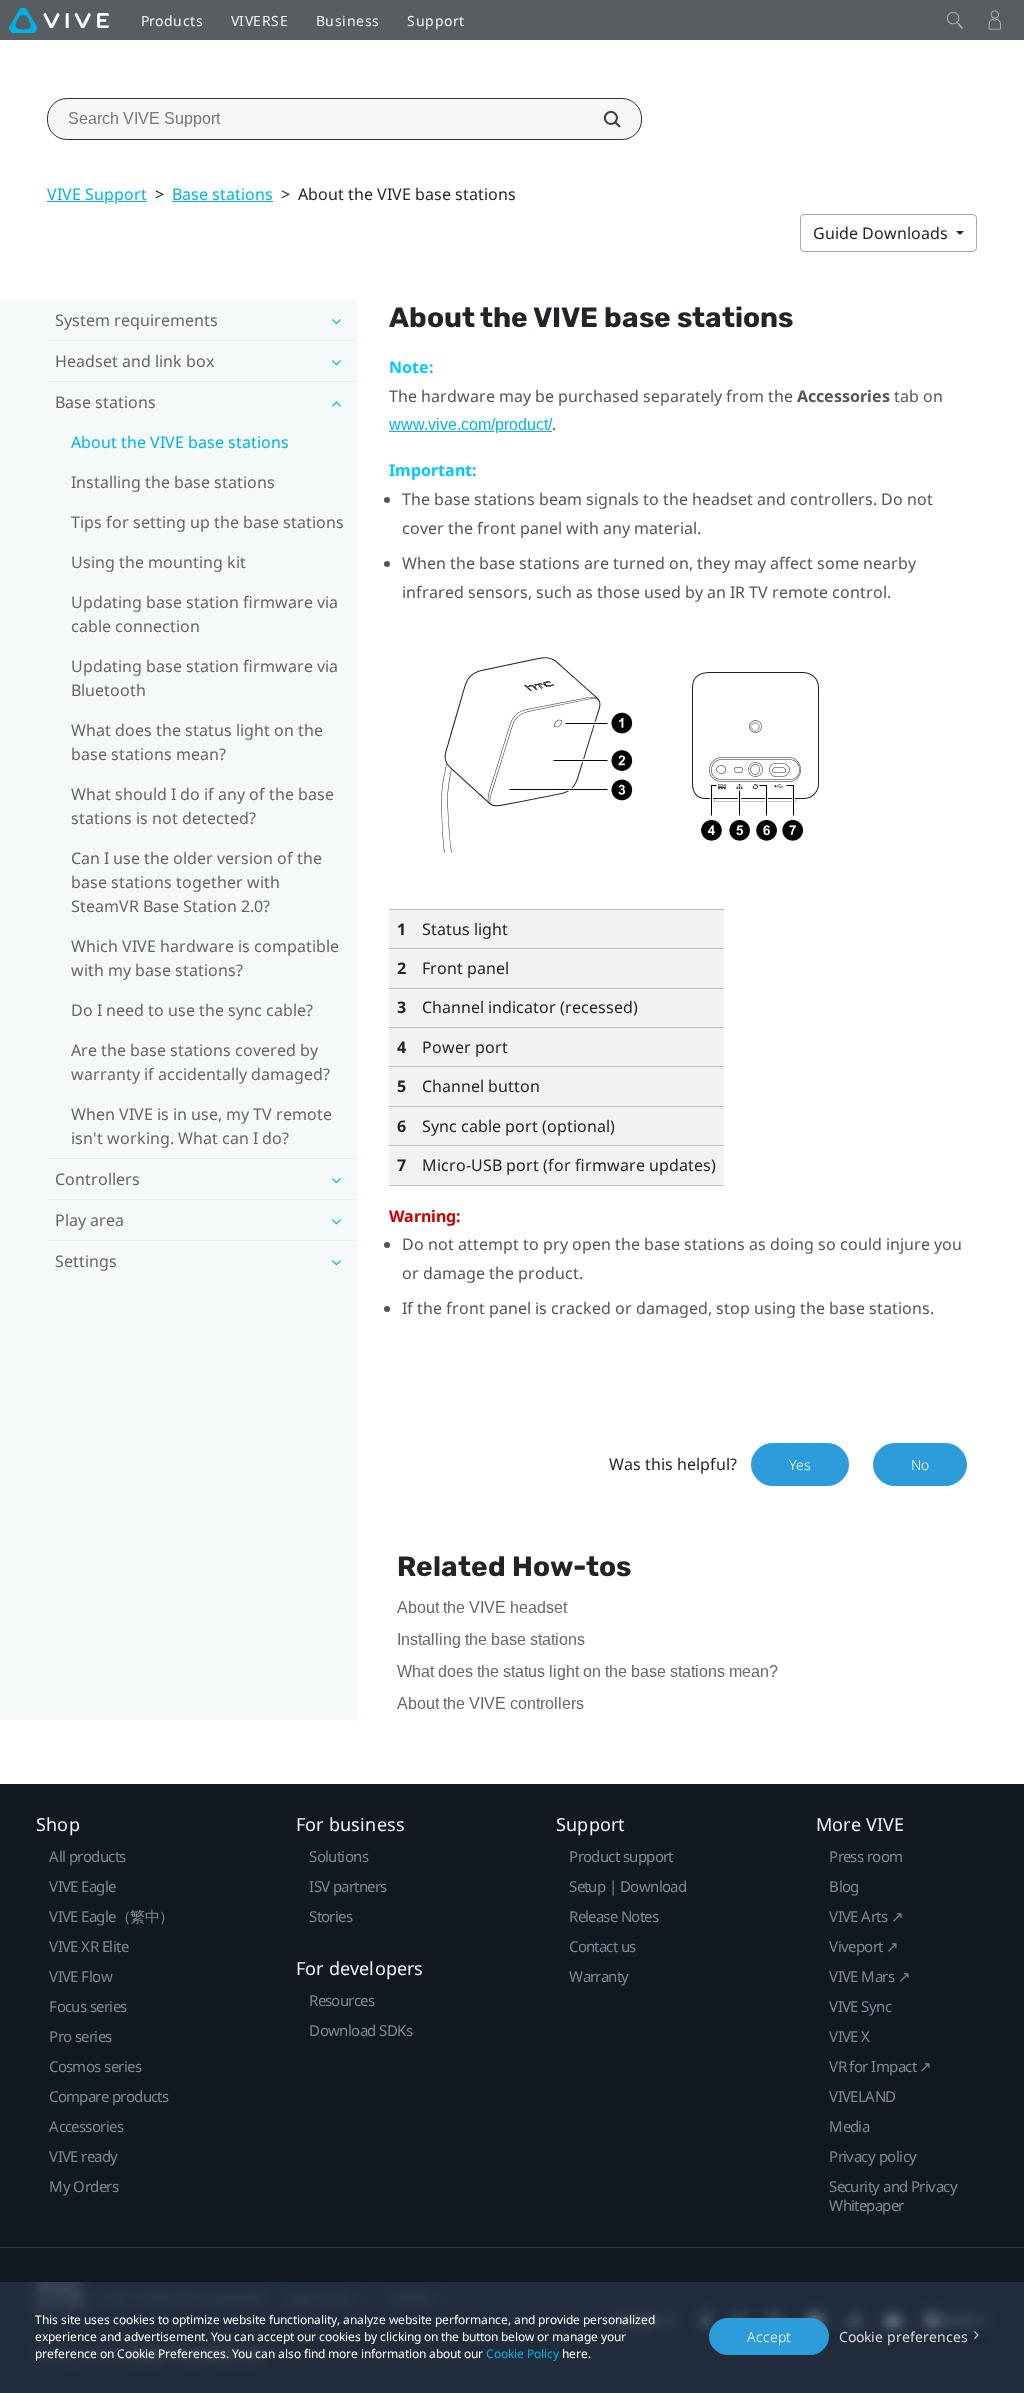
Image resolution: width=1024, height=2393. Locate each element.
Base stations (222, 194)
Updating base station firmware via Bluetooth (204, 678)
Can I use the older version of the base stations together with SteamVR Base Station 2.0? (196, 882)
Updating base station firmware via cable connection (204, 614)
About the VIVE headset (482, 1607)
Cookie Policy (522, 2353)
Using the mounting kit (158, 562)
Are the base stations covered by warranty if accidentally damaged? (200, 1062)
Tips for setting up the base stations (207, 522)
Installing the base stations (173, 482)
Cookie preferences (903, 2336)
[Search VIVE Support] (601, 119)
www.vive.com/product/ (470, 424)
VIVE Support (97, 194)
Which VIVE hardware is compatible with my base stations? (205, 958)
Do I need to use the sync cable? (192, 1010)
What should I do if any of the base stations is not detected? (202, 806)
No (920, 1464)
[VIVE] (59, 20)
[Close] (955, 20)
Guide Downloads (882, 233)
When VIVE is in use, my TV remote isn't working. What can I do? (201, 1126)
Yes (800, 1464)
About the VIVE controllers (490, 1703)
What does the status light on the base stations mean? (197, 742)
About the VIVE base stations (180, 442)
